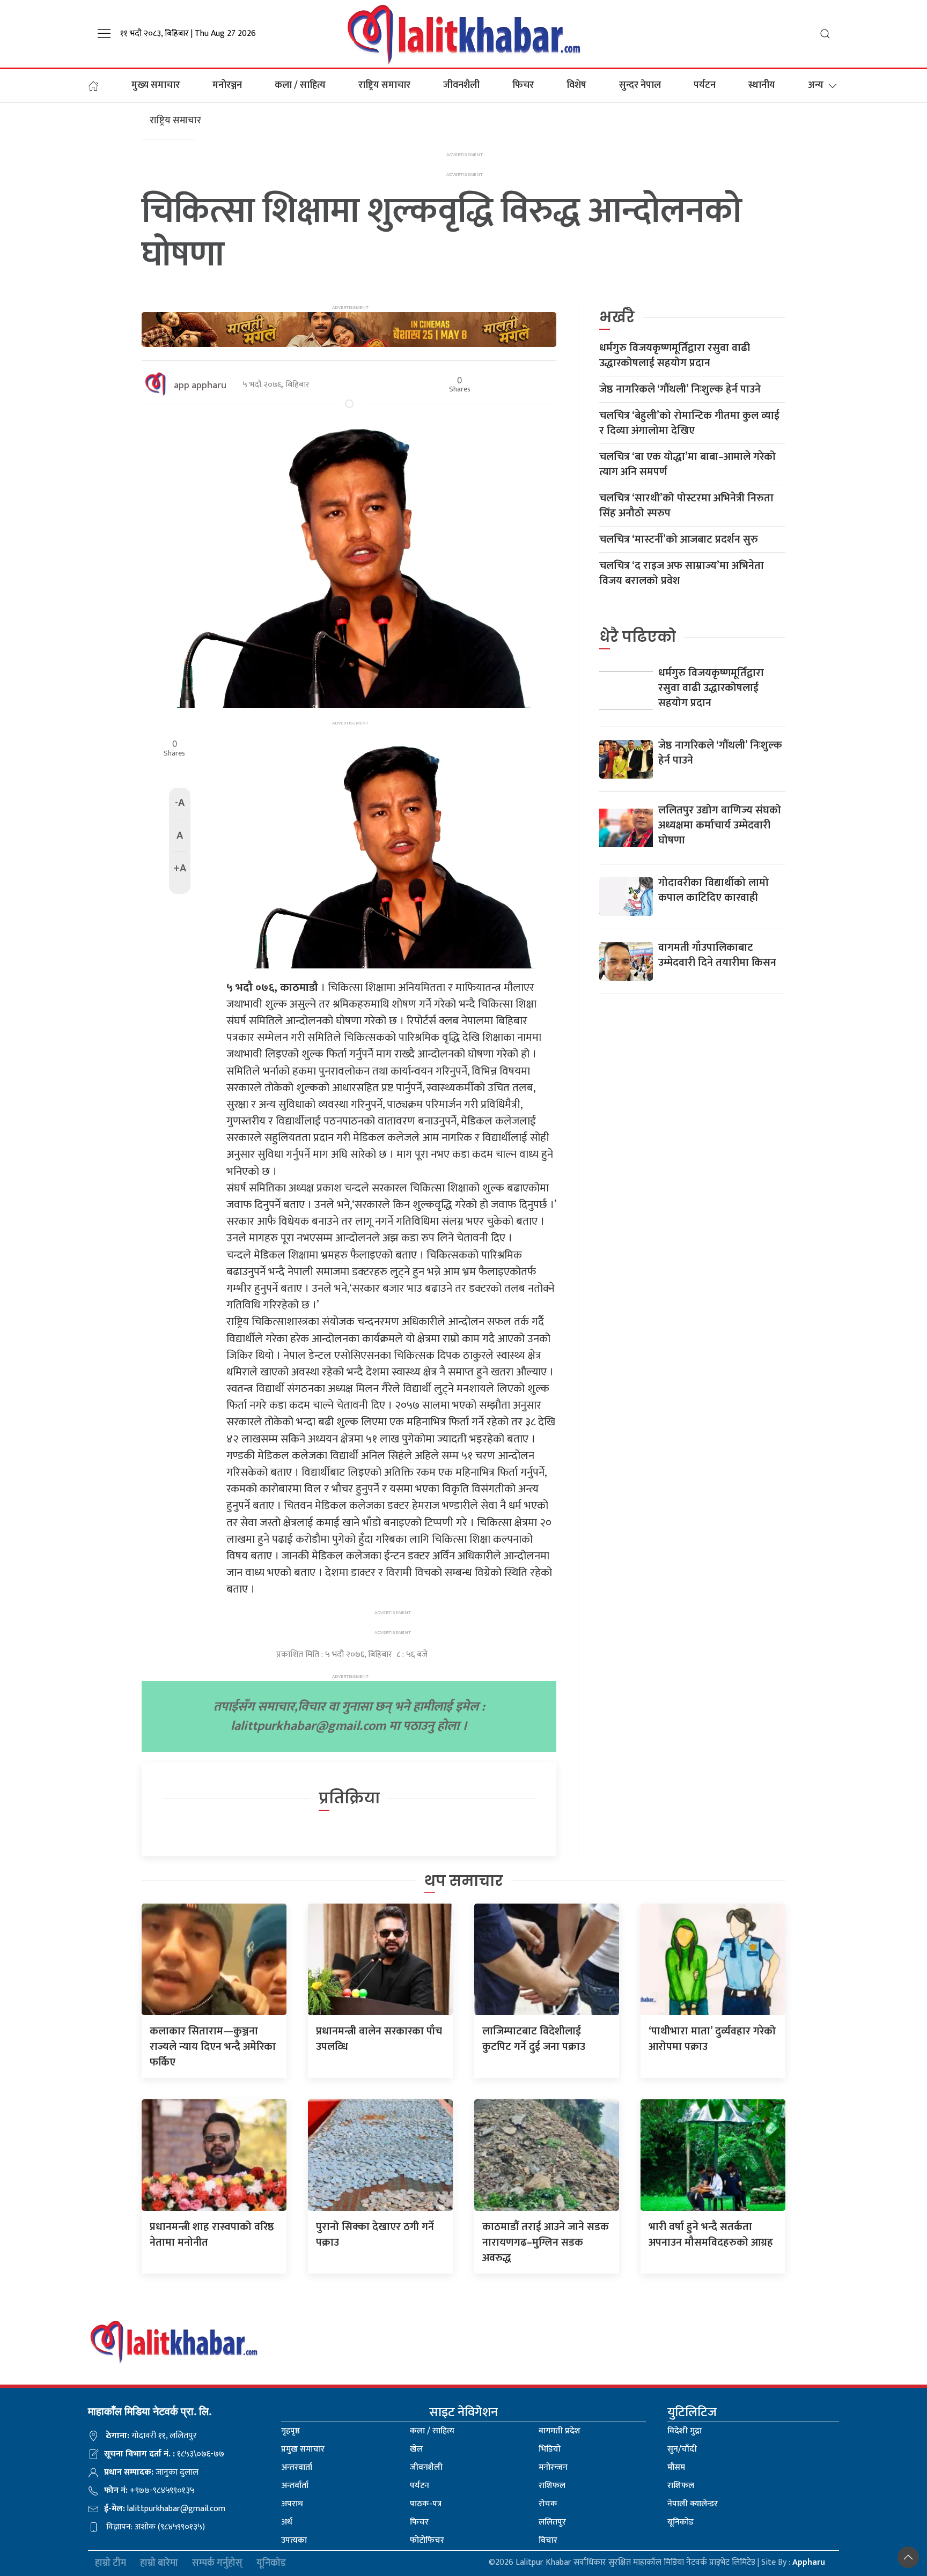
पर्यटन (705, 85)
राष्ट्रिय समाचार (384, 85)
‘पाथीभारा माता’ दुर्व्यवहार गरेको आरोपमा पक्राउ (712, 2039)
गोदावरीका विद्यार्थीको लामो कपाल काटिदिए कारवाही (713, 890)
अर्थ (287, 2522)
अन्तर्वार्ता (295, 2486)
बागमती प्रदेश (560, 2431)
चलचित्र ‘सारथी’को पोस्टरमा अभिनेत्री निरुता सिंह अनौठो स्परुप (686, 506)
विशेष (576, 85)
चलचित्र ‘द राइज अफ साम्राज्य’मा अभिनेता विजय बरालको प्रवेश (682, 573)
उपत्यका (294, 2540)
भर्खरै (617, 317)
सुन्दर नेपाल (640, 85)
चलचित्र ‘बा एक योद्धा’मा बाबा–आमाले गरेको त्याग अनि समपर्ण (687, 464)
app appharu (200, 386)
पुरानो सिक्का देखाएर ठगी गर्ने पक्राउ (375, 2235)
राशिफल (552, 2486)
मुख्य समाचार (156, 85)
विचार (548, 2540)
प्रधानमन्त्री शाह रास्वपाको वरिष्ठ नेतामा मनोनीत (212, 2235)
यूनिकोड (680, 2522)
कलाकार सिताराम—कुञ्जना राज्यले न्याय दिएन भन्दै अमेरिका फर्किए (213, 2047)
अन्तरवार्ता (297, 2467)
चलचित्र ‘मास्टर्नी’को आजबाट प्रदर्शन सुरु (679, 539)
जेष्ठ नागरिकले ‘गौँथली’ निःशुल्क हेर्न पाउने (680, 389)
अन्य (816, 85)
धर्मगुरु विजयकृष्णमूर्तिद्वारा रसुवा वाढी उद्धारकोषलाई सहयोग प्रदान (675, 356)
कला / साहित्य (300, 85)
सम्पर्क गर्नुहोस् (217, 2563)
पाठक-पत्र (426, 2504)
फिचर (523, 85)
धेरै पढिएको (638, 637)
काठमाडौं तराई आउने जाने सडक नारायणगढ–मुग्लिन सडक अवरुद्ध (546, 2242)
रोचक (548, 2504)
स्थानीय (762, 85)
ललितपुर (552, 2522)
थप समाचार (464, 1881)
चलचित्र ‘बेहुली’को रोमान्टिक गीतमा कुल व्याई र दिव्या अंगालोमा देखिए (689, 423)
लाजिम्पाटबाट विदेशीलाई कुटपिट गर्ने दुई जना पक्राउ (534, 2039)
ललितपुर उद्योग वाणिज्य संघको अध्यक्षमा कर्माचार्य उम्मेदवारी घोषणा (720, 825)
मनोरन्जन (553, 2467)
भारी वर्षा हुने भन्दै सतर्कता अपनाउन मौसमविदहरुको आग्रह (711, 2235)
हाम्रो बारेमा (159, 2563)
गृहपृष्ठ (290, 2431)
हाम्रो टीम (111, 2563)
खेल (416, 2449)
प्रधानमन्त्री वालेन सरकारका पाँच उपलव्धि (379, 2039)
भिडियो (550, 2449)
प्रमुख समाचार (303, 2449)
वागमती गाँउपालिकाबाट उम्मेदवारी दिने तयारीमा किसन (717, 955)
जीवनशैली (461, 85)
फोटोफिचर (427, 2540)
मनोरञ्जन (227, 85)
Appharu (809, 2562)
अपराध (292, 2504)
